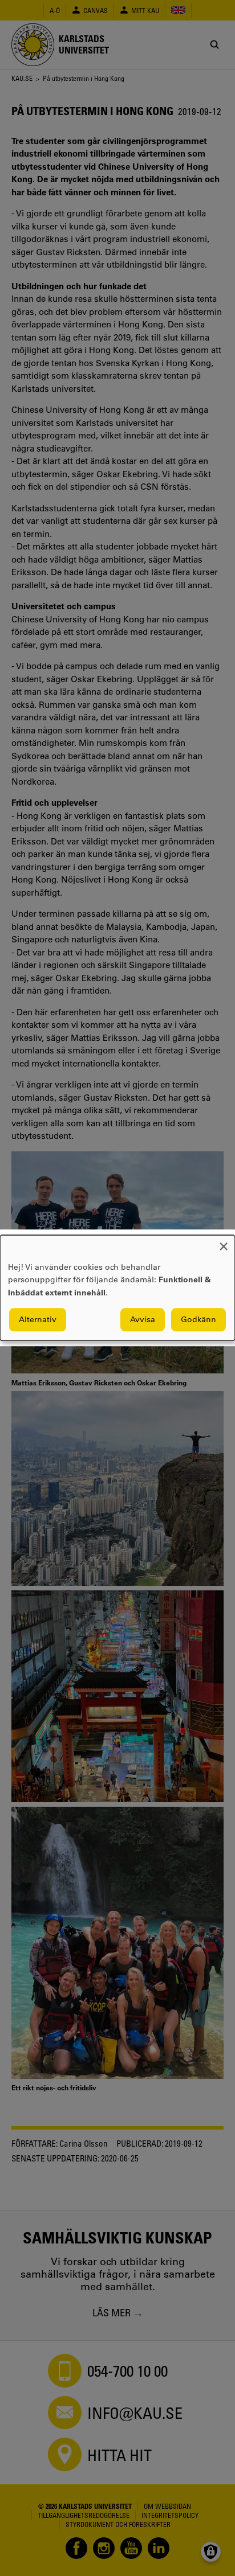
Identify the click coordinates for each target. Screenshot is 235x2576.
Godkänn (198, 1320)
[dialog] (117, 1288)
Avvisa (143, 1320)
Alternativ (38, 1320)
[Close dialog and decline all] (224, 1242)
